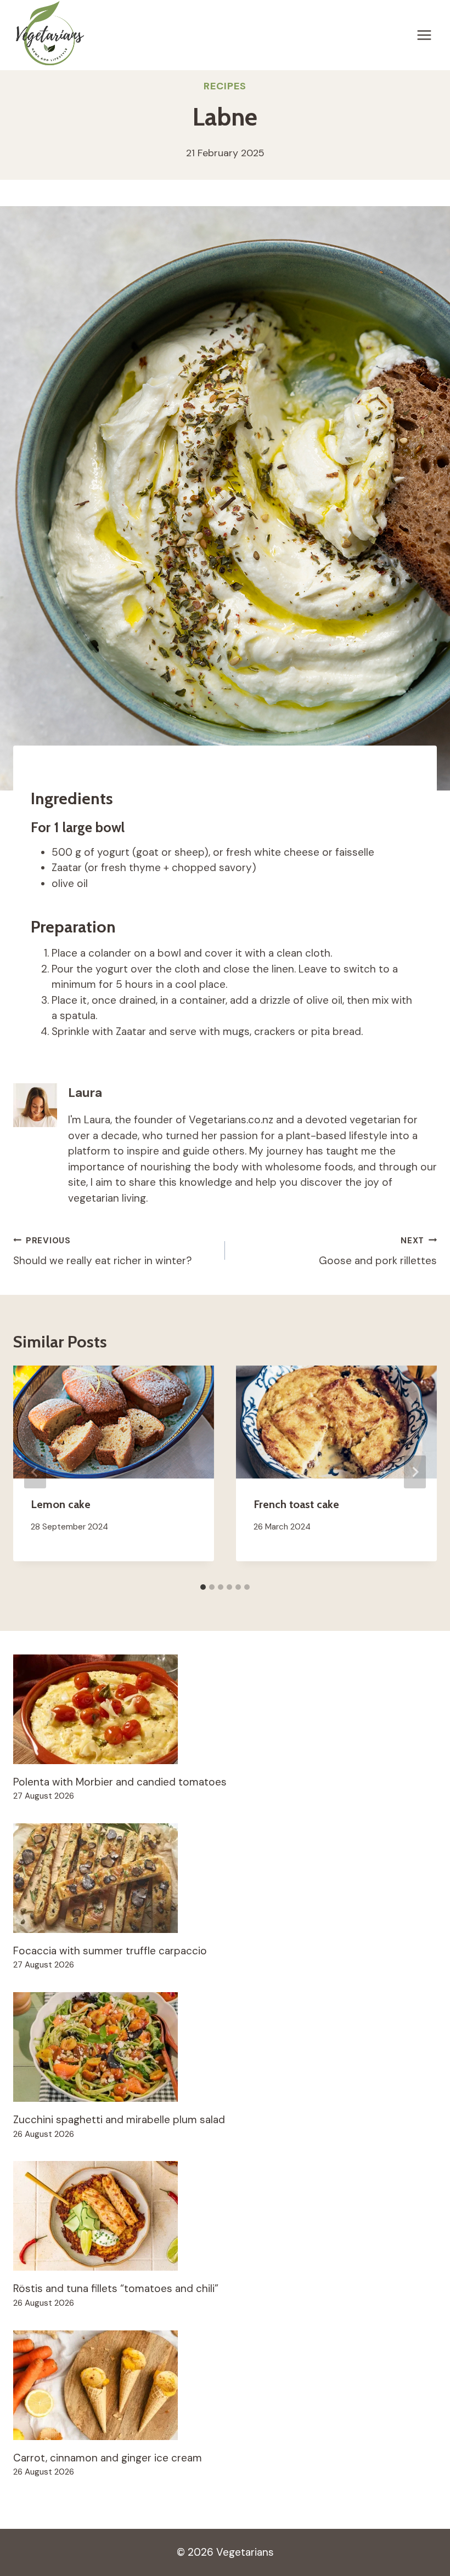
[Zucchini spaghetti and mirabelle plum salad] (225, 2047)
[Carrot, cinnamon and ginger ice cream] (225, 2385)
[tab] (203, 1587)
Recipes (225, 86)
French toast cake (296, 1504)
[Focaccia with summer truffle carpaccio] (225, 1878)
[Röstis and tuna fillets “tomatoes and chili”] (225, 2216)
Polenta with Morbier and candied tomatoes (120, 1782)
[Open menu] (424, 35)
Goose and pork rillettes (378, 1251)
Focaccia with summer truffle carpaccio (110, 1951)
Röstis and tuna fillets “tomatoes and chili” (116, 2288)
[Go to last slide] (35, 1472)
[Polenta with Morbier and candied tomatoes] (225, 1709)
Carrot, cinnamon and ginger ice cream (108, 2458)
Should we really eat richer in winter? (103, 1251)
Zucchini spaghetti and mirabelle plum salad (119, 2120)
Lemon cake (61, 1504)
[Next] (415, 1472)
